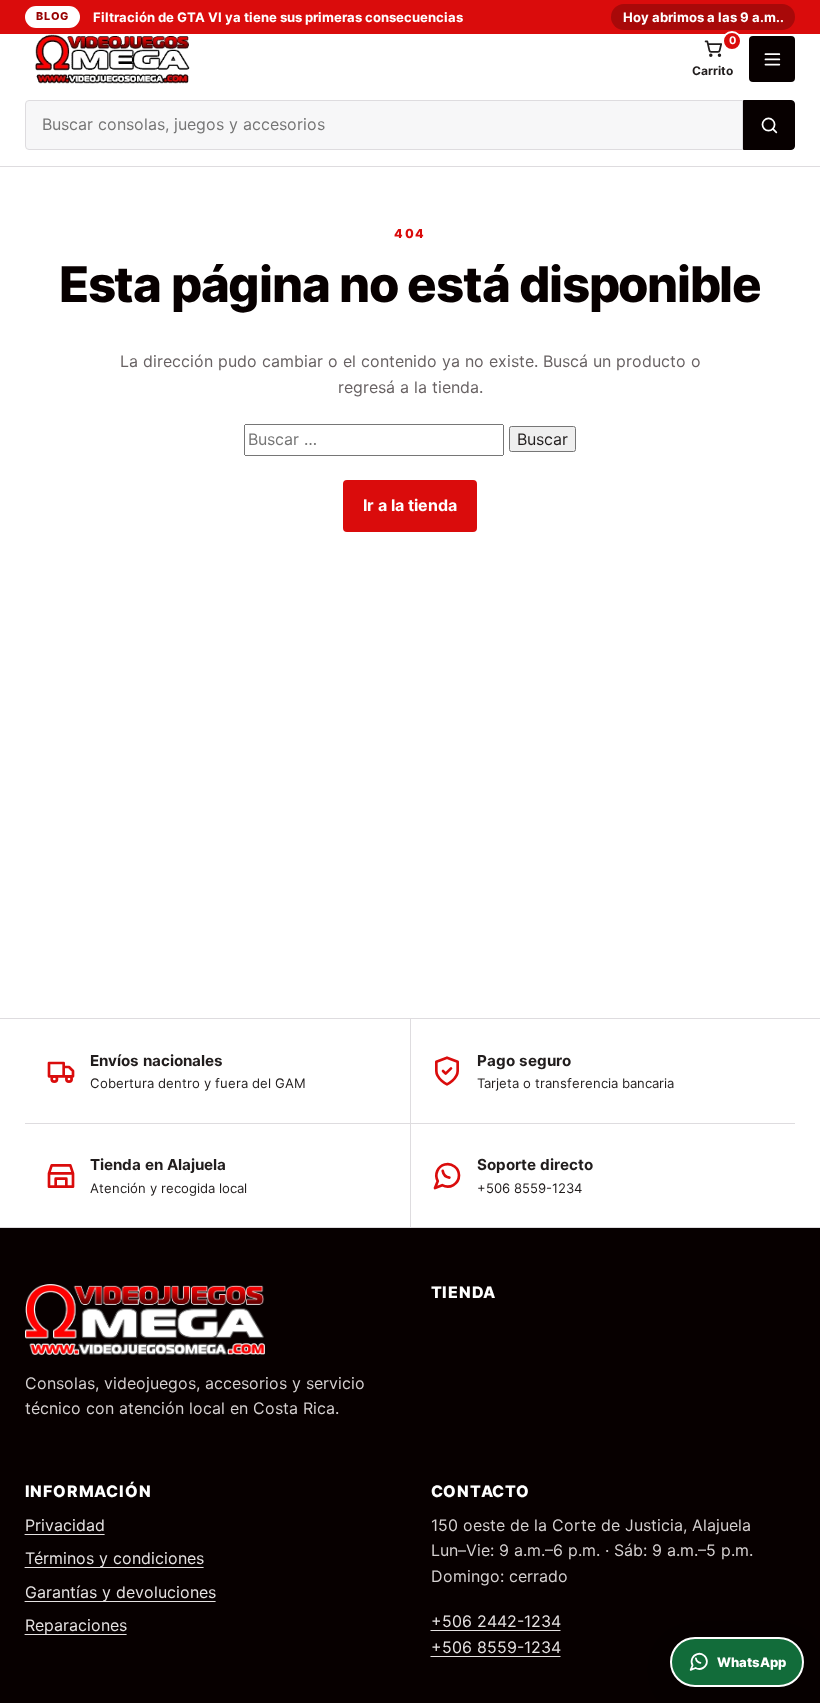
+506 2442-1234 (496, 1621)
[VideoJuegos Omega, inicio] (351, 59)
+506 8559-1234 (496, 1647)
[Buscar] (769, 125)
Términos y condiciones (114, 1558)
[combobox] (384, 125)
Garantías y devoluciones (120, 1592)
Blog (52, 16)
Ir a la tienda (410, 505)
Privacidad (65, 1525)
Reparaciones (76, 1625)
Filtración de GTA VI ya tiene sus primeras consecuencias (278, 17)
